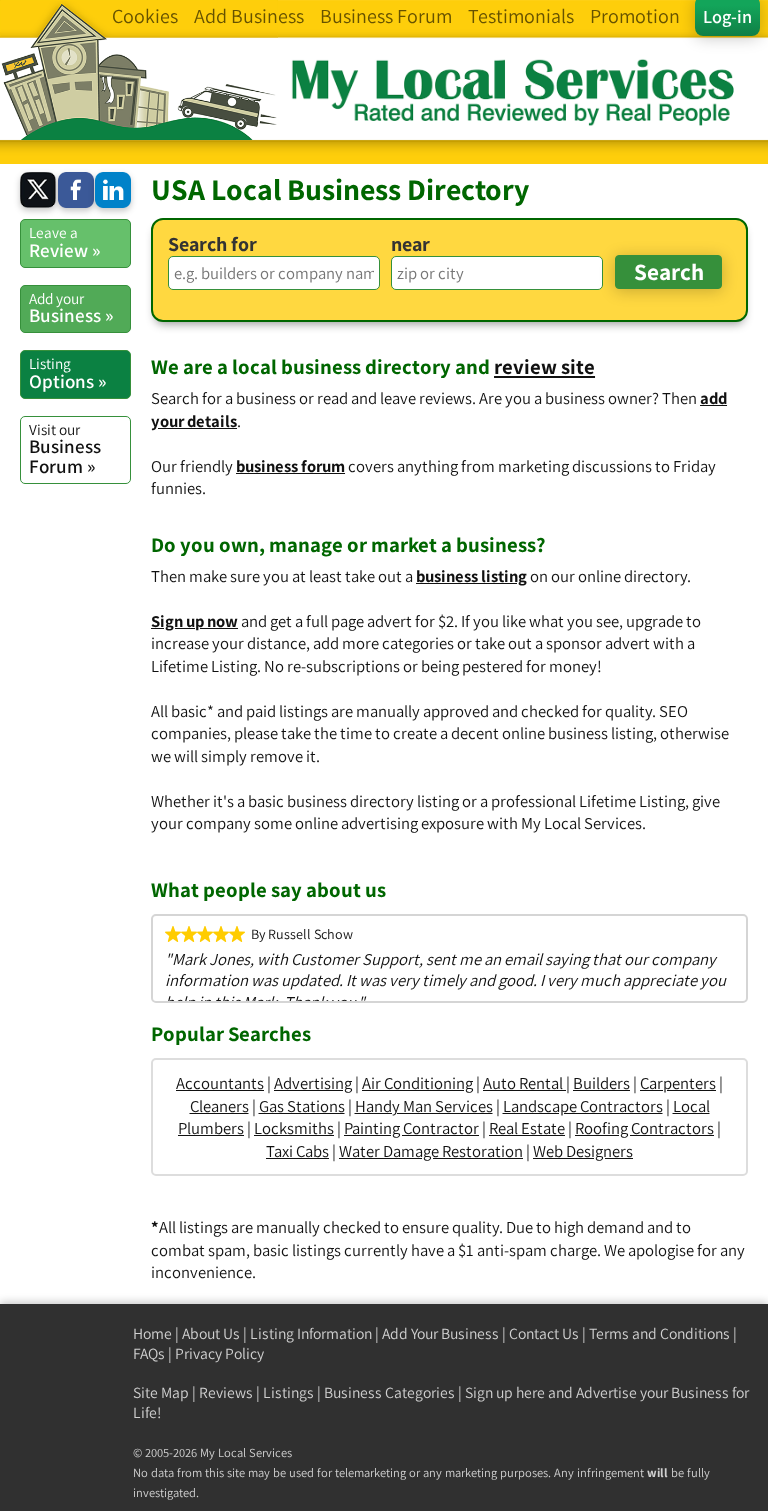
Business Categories (389, 1392)
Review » (64, 242)
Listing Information (311, 1333)
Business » (71, 308)
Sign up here (505, 1392)
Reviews (226, 1392)
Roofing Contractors (644, 1128)
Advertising (313, 1083)
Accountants (220, 1083)
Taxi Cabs (297, 1151)
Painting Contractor (411, 1128)
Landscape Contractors (583, 1106)
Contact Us (544, 1333)
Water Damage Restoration (431, 1151)
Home (152, 1333)
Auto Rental (524, 1083)
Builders (601, 1083)
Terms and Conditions (659, 1333)
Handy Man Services (424, 1106)
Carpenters (678, 1083)
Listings (288, 1392)
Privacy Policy (219, 1353)
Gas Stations (302, 1106)
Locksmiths (294, 1128)
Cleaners (219, 1106)
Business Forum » (65, 448)
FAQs (149, 1353)
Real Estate (527, 1128)
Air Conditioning (417, 1083)
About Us (211, 1333)
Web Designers (583, 1151)
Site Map (161, 1392)
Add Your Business (440, 1333)
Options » (67, 373)
